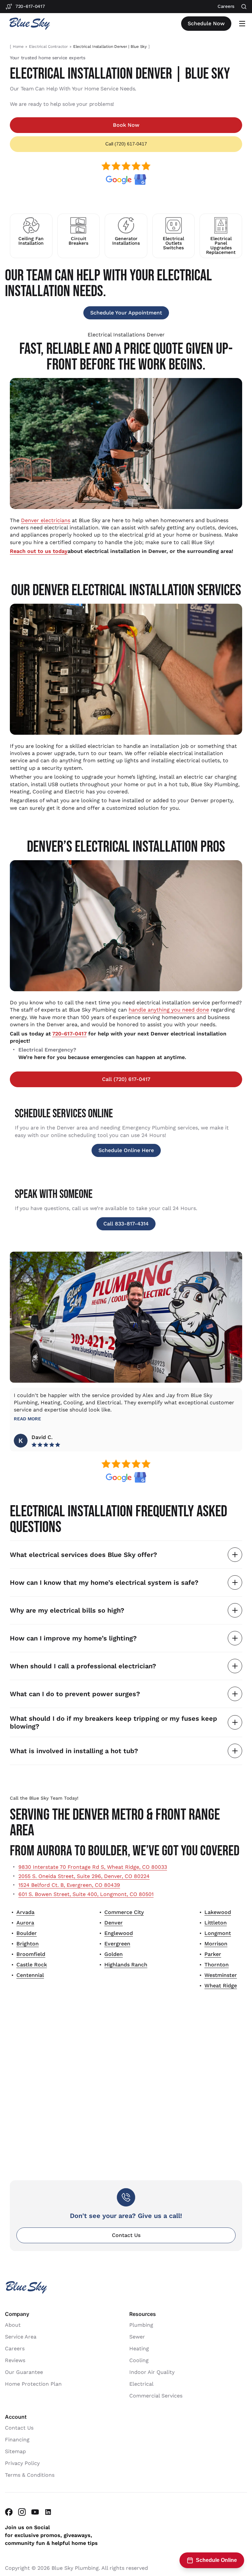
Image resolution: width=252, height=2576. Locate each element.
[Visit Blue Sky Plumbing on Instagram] (22, 2512)
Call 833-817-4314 (126, 1224)
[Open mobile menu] (242, 24)
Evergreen (117, 1944)
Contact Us (126, 2235)
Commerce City (124, 1912)
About (13, 2325)
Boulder (27, 1933)
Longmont (218, 1933)
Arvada (25, 1912)
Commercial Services (156, 2396)
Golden (114, 1954)
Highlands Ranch (126, 1965)
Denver (114, 1923)
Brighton (28, 1944)
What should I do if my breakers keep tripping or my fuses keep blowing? (114, 1722)
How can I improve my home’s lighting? (73, 1638)
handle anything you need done (169, 1010)
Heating (139, 2349)
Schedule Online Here (126, 1150)
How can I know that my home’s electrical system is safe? (104, 1582)
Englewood (119, 1933)
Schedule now (206, 23)
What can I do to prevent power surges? (75, 1694)
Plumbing (141, 2325)
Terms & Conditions (30, 2475)
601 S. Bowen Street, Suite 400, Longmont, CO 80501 (86, 1894)
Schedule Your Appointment (126, 313)
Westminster (221, 1975)
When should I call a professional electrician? (83, 1666)
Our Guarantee (24, 2372)
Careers (15, 2349)
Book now (126, 125)
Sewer (137, 2337)
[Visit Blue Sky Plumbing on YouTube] (35, 2512)
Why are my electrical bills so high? (67, 1610)
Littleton (216, 1923)
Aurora (25, 1923)
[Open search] (244, 7)
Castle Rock (32, 1965)
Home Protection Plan (33, 2384)
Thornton (217, 1965)
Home (18, 47)
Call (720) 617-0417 (126, 144)
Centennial (30, 1975)
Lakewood (218, 1912)
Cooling (139, 2360)
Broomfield (31, 1954)
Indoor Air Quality (152, 2372)
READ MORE (27, 1419)
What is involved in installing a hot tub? (74, 1751)
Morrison (216, 1944)
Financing (17, 2440)
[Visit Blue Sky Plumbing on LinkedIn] (48, 2512)
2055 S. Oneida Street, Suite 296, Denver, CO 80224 (84, 1876)
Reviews (15, 2360)
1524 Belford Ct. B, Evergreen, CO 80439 (69, 1885)
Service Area (21, 2337)
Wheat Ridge (221, 1986)
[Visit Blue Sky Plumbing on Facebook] (9, 2512)
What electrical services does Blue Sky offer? (84, 1555)
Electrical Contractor (48, 47)
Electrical (141, 2384)
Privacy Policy (22, 2463)
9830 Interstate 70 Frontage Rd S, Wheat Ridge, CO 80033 (93, 1867)
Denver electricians (46, 520)
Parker (213, 1954)
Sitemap (15, 2451)
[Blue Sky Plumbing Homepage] (30, 24)
